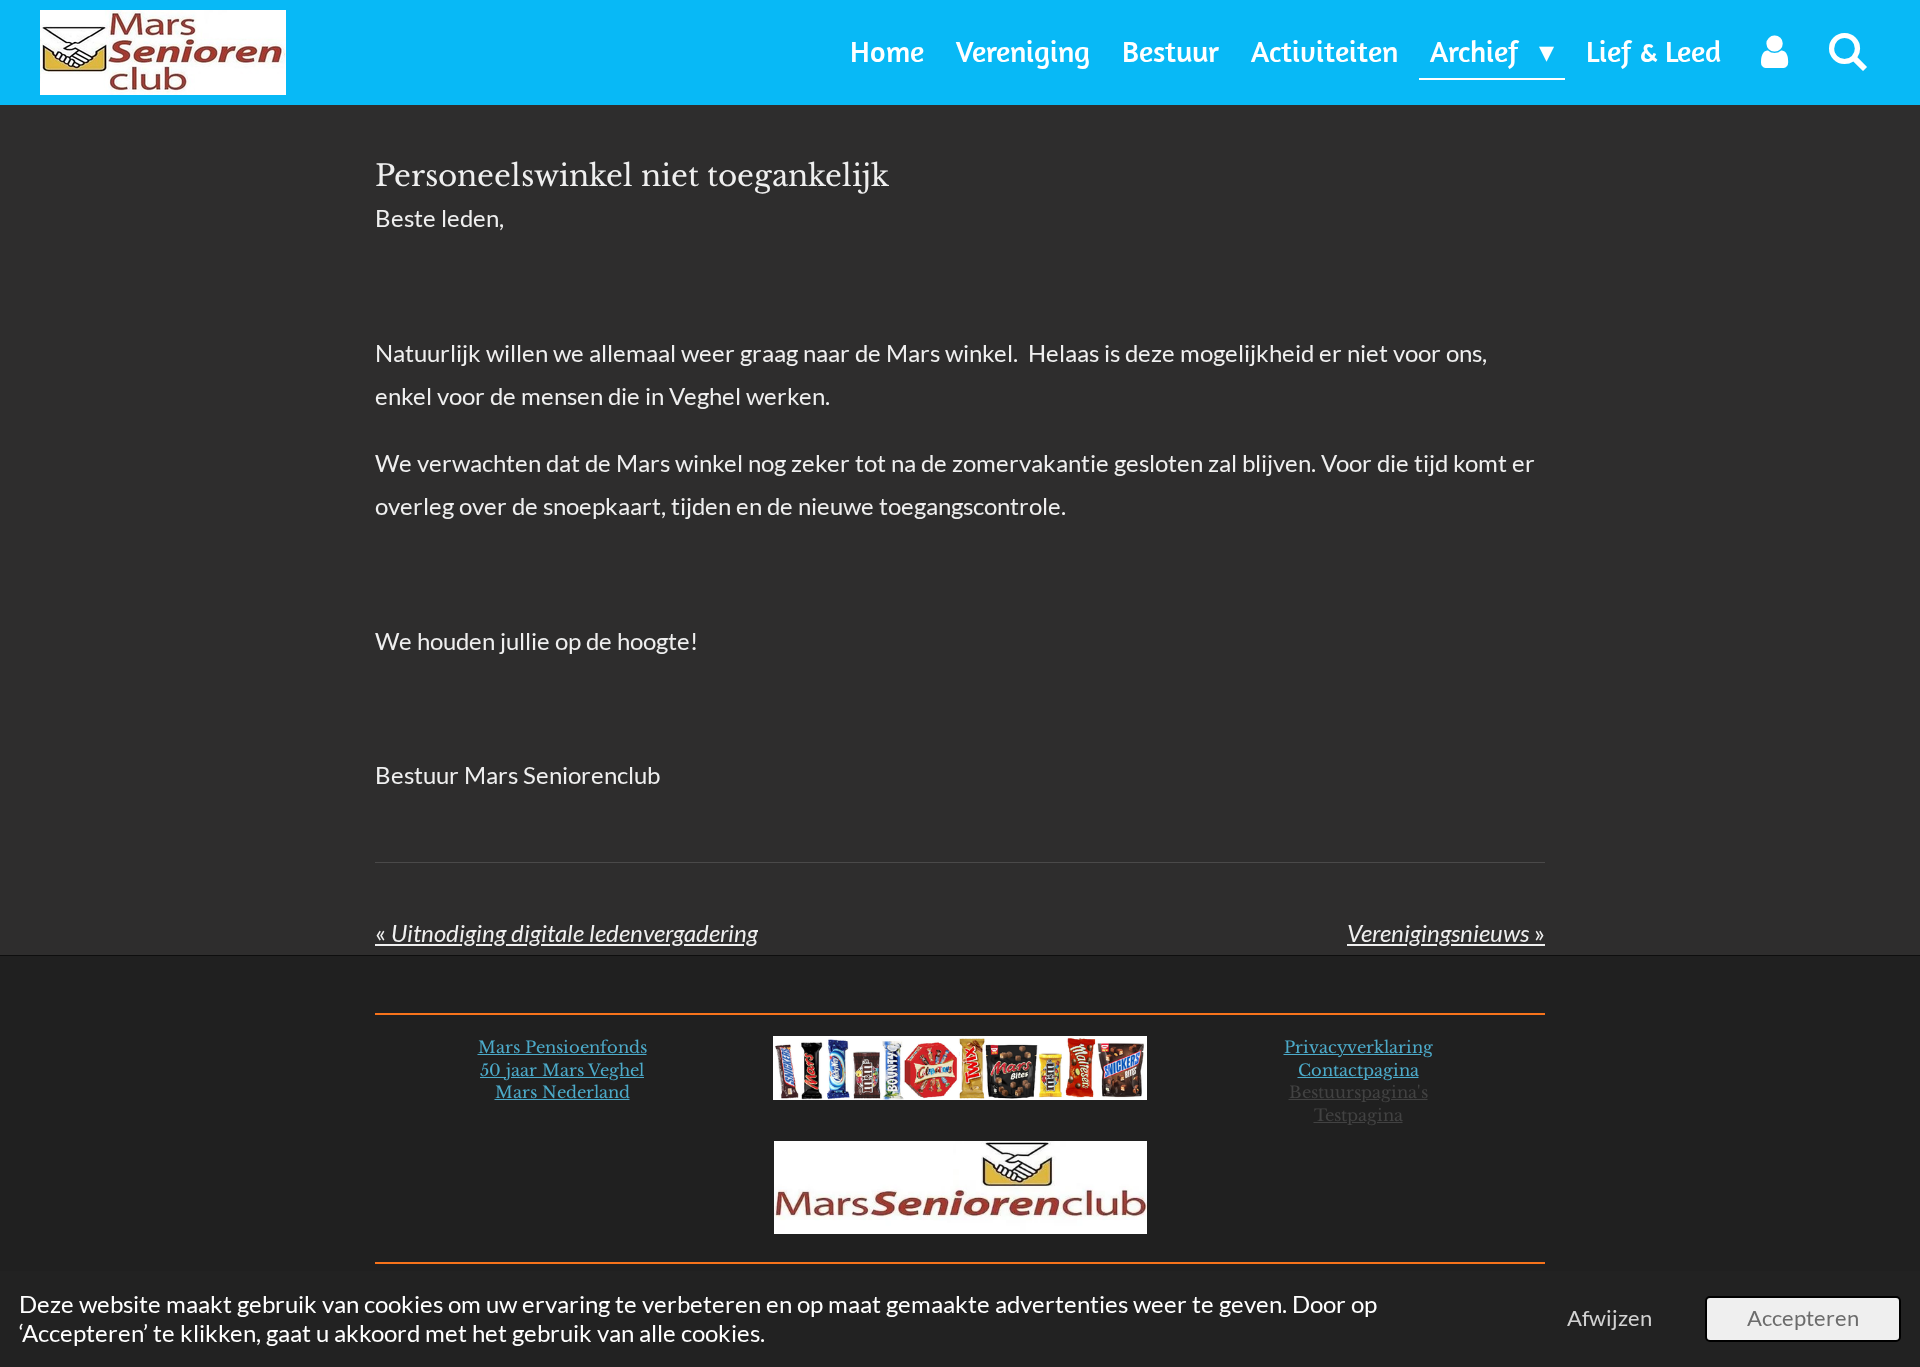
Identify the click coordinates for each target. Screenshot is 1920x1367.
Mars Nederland (562, 1092)
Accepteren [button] (1803, 1318)
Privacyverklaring (1358, 1047)
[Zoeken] (1848, 52)
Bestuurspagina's (1358, 1092)
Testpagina (1358, 1115)
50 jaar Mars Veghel (562, 1070)
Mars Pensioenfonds (562, 1047)
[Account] (1774, 52)
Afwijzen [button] (1609, 1318)
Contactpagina (1358, 1070)
